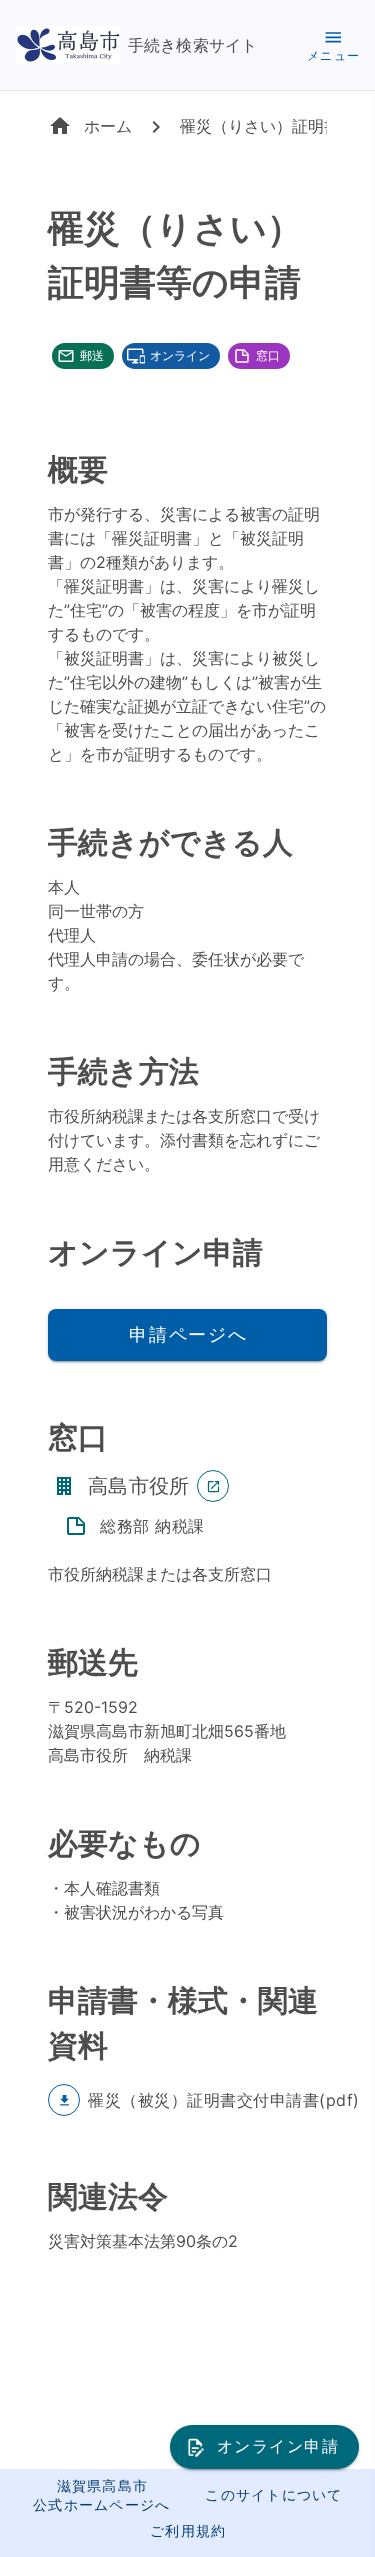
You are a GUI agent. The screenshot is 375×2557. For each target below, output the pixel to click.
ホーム (108, 126)
